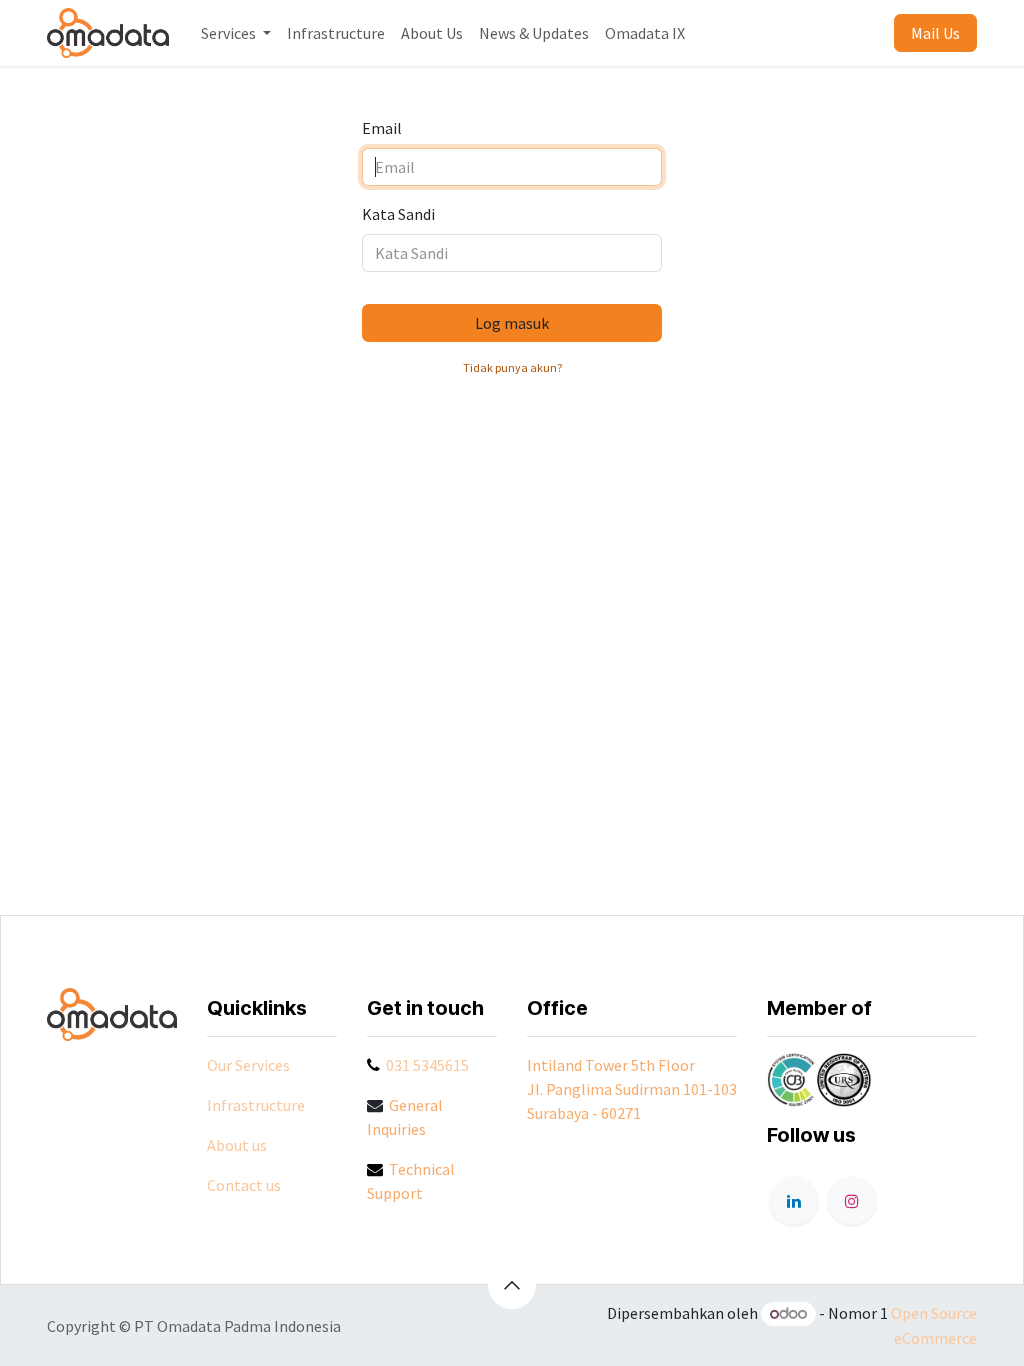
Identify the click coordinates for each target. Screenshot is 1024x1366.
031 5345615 (427, 1065)
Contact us (244, 1185)
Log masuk (512, 323)
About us (237, 1145)
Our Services (248, 1065)
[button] (512, 1285)
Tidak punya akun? (512, 367)
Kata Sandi (398, 214)
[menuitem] (236, 33)
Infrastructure (256, 1105)
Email (382, 128)
